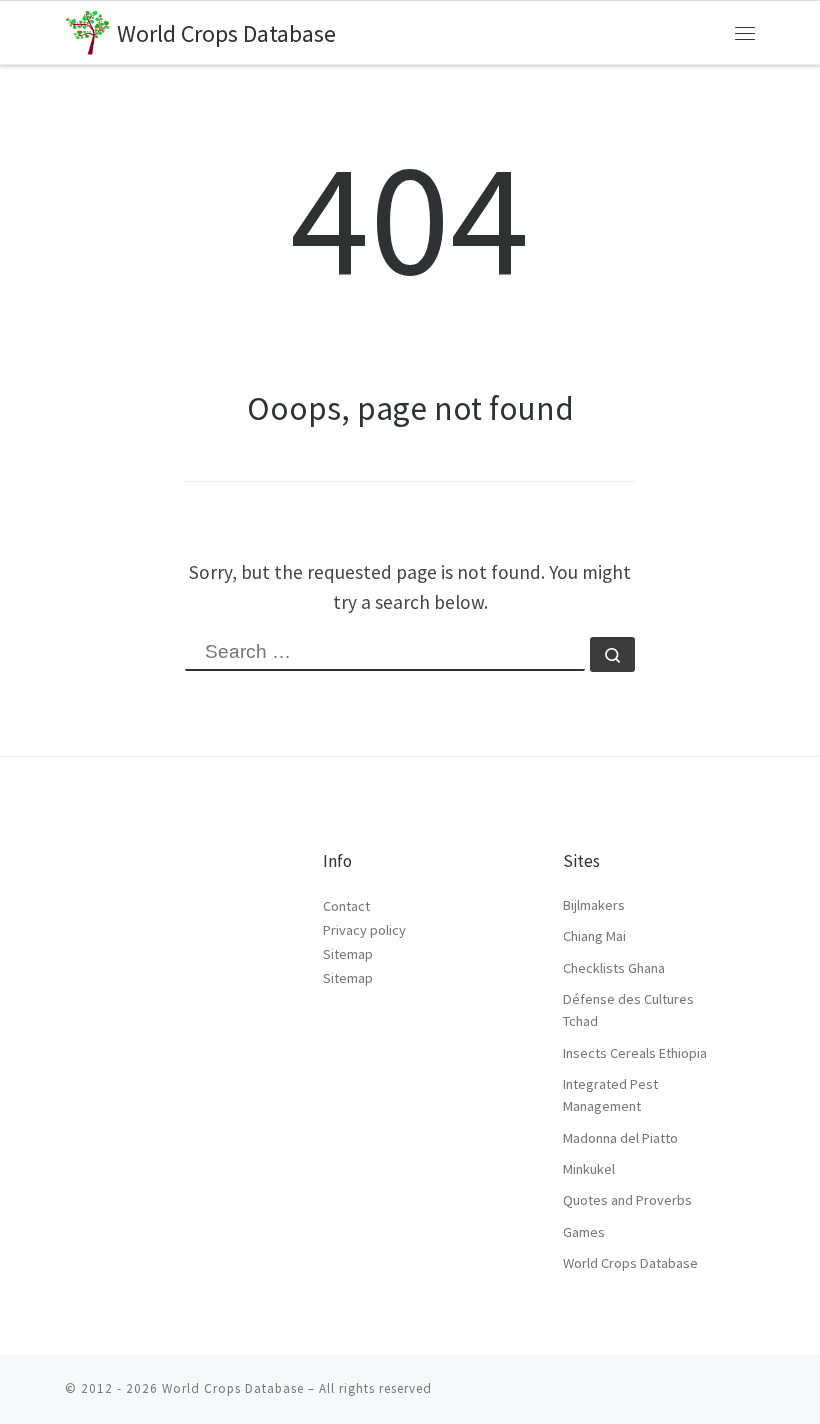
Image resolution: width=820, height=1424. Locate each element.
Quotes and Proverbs (627, 1200)
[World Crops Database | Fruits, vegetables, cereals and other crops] (87, 29)
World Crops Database (630, 1263)
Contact (346, 906)
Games (584, 1232)
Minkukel (589, 1169)
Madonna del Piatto (620, 1138)
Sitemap (348, 954)
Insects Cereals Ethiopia (635, 1053)
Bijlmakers (594, 905)
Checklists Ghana (614, 968)
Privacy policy (364, 930)
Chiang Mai (594, 936)
